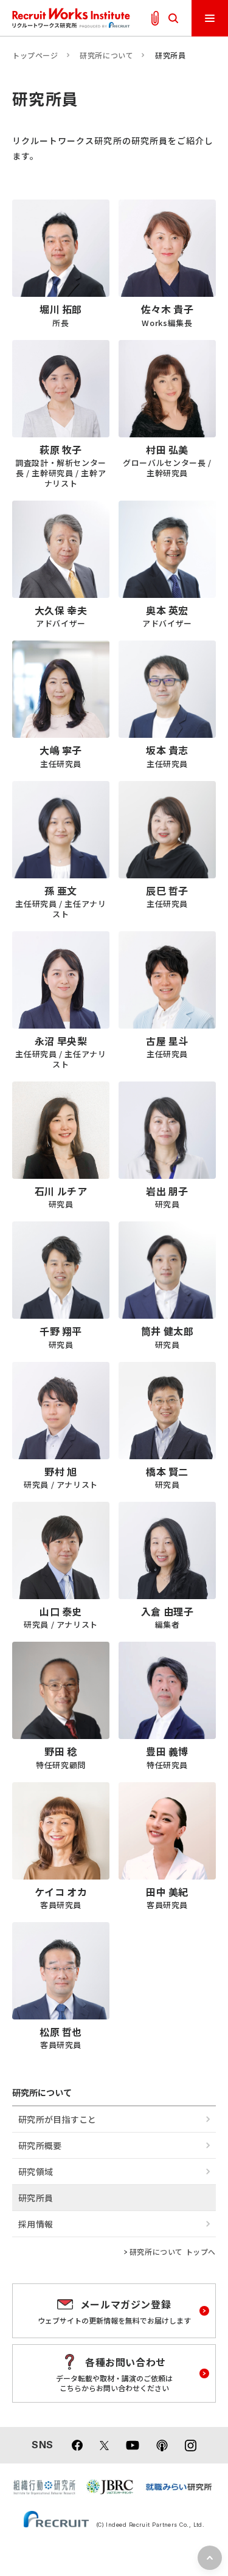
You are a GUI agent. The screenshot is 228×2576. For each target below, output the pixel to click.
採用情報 (36, 2224)
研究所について (106, 55)
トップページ (35, 55)
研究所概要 (40, 2145)
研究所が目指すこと (57, 2119)
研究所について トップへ (173, 2252)
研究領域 (36, 2172)
